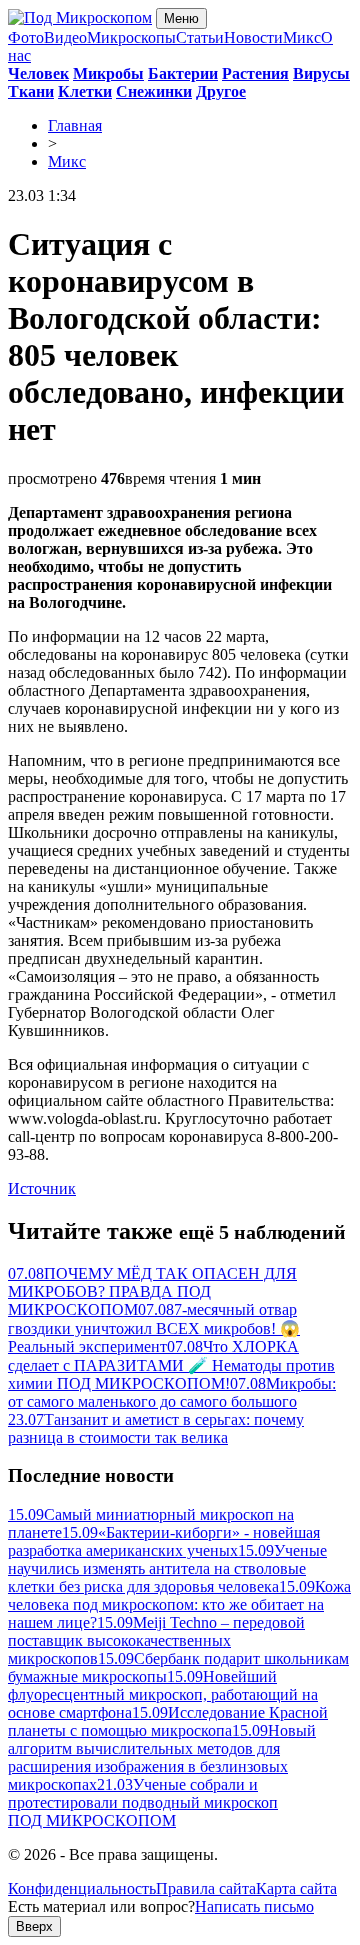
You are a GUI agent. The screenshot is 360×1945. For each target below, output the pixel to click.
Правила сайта (206, 1888)
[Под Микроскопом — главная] (80, 17)
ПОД (92, 1820)
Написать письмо (254, 1906)
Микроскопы (131, 37)
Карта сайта (296, 1888)
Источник (42, 1188)
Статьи (200, 37)
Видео (65, 37)
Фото (26, 37)
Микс (302, 37)
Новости (253, 37)
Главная (75, 125)
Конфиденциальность (82, 1888)
